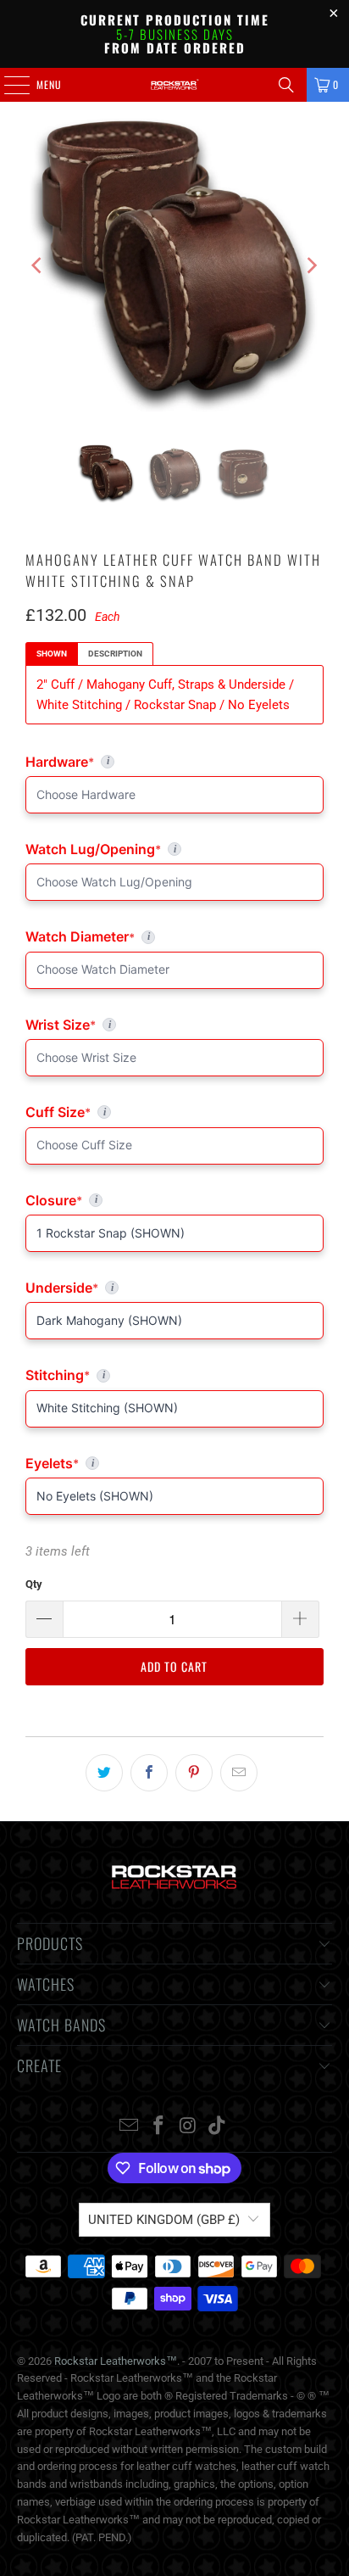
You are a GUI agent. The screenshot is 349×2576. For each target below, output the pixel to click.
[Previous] (38, 266)
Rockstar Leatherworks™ (116, 2361)
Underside (174, 1288)
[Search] (286, 85)
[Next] (311, 266)
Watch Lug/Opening (174, 849)
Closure (174, 1200)
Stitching (174, 1375)
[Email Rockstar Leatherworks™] (130, 2127)
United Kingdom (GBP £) (164, 2220)
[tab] (52, 654)
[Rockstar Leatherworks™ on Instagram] (188, 2127)
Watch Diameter (174, 936)
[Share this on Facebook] (149, 1773)
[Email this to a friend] (239, 1773)
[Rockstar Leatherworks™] (174, 85)
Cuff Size (132, 1112)
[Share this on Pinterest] (194, 1773)
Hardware (110, 762)
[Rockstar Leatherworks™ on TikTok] (218, 2127)
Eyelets (174, 1463)
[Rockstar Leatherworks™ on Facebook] (159, 2127)
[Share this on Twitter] (104, 1773)
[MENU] (8, 85)
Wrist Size (174, 1025)
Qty (34, 1584)
